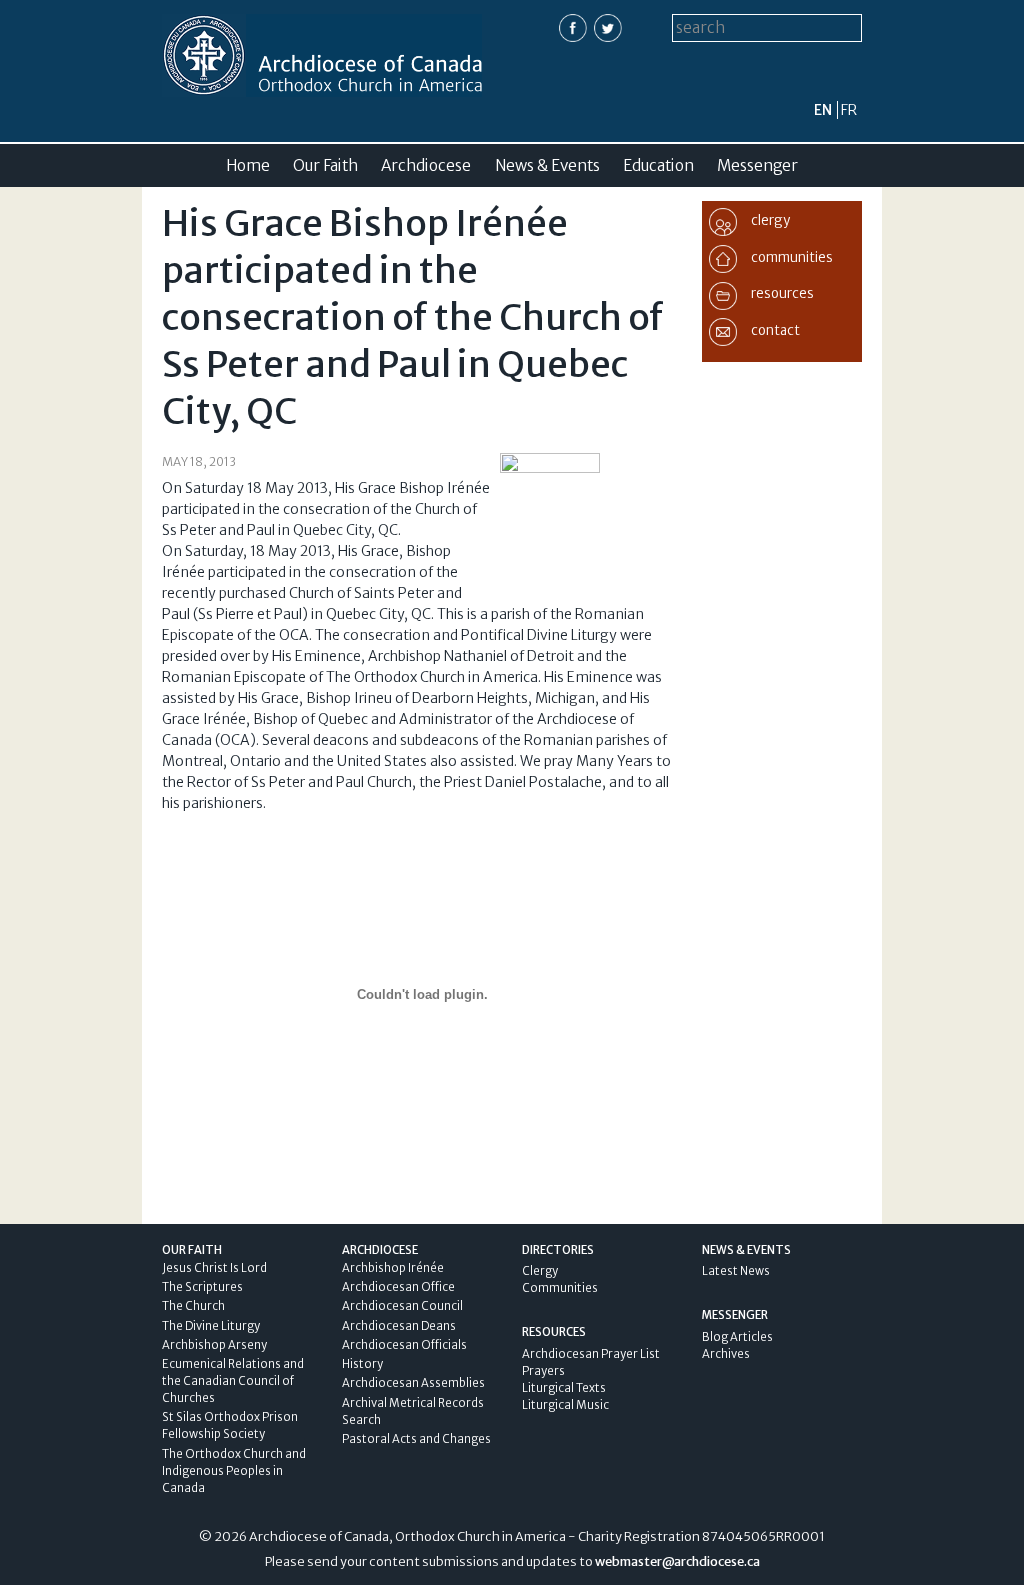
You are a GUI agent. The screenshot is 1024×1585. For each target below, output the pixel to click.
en (823, 110)
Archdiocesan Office (398, 1287)
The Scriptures (202, 1287)
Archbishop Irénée (393, 1268)
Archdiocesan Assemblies (413, 1383)
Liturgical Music (565, 1405)
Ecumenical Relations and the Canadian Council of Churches (233, 1381)
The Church (193, 1306)
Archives (726, 1354)
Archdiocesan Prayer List (591, 1354)
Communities (560, 1288)
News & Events (547, 165)
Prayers (543, 1371)
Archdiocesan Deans (399, 1326)
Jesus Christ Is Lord (214, 1268)
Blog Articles (737, 1337)
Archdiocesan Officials (404, 1345)
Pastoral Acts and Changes (416, 1439)
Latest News (736, 1271)
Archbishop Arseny (214, 1345)
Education (658, 165)
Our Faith (325, 165)
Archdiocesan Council (402, 1306)
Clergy (540, 1271)
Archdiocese (426, 165)
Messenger (757, 165)
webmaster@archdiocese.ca (677, 1561)
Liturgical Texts (564, 1388)
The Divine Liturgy (211, 1326)
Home (248, 165)
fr (849, 110)
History (362, 1364)
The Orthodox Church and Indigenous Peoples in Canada (234, 1471)
